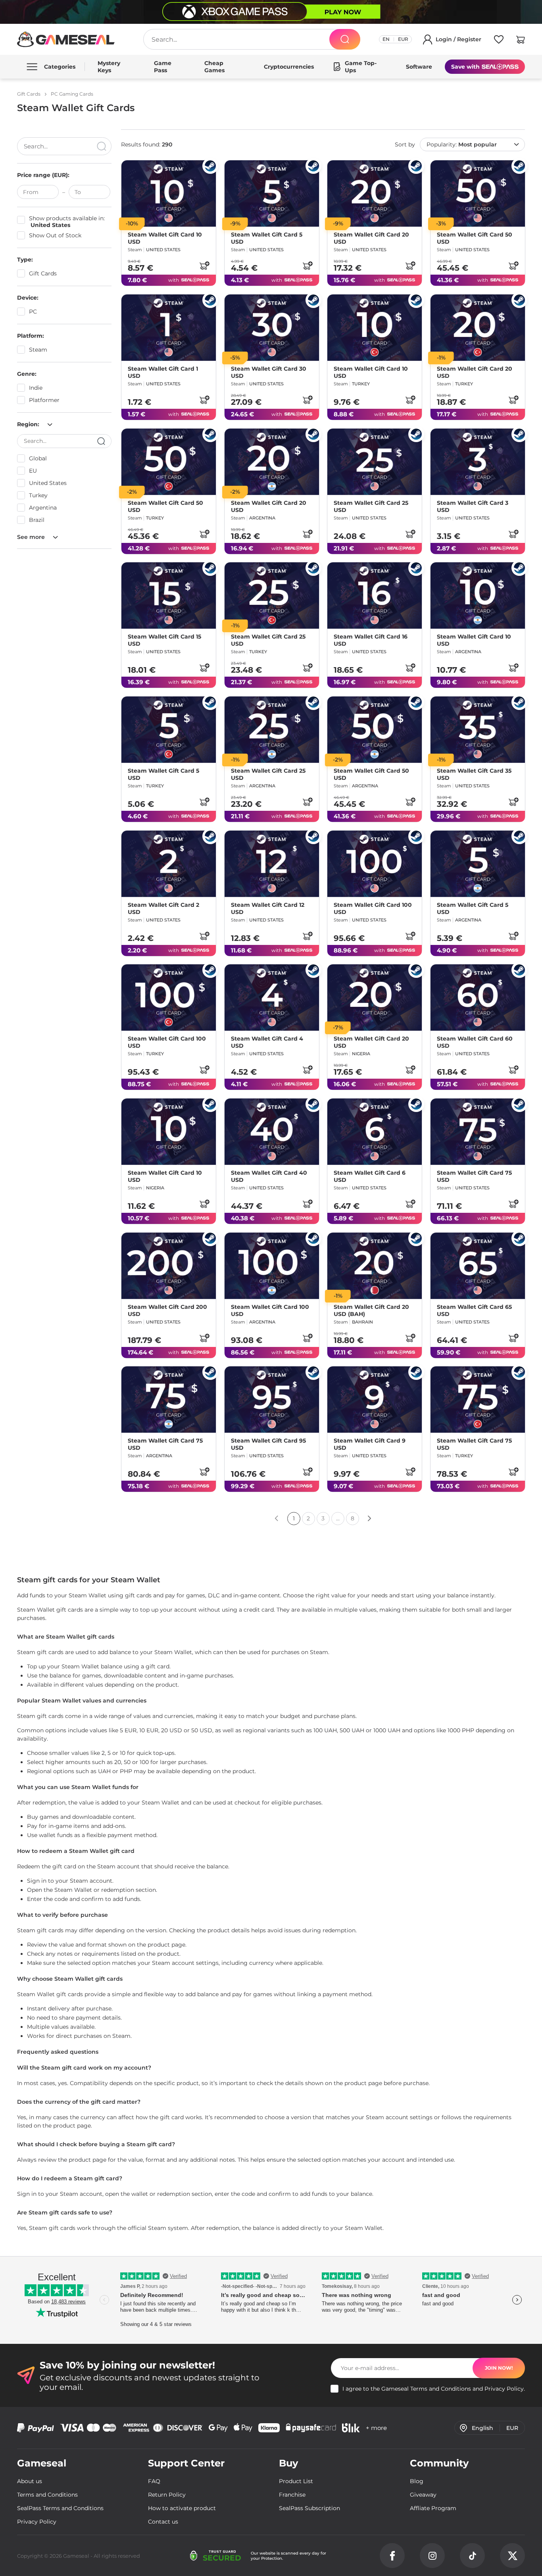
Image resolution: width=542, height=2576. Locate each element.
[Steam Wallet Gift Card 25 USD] (375, 462)
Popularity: (462, 144)
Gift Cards (43, 273)
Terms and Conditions (441, 2389)
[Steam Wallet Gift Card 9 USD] (375, 1400)
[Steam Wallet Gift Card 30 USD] (272, 328)
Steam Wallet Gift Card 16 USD (371, 640)
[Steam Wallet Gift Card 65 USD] (478, 1266)
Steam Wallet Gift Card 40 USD (269, 1176)
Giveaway (423, 2495)
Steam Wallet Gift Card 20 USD (371, 238)
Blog (417, 2481)
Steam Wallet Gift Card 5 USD (267, 238)
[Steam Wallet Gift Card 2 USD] (169, 864)
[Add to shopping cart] (204, 265)
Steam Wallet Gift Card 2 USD (163, 908)
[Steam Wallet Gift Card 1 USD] (169, 328)
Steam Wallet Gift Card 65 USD (474, 1310)
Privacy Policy (504, 2389)
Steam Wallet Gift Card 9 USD (370, 1444)
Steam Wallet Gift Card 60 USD (475, 1042)
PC (33, 312)
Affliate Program (433, 2508)
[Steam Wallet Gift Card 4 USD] (272, 998)
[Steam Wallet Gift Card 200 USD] (169, 1266)
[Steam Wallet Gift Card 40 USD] (272, 1132)
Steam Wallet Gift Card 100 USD (373, 908)
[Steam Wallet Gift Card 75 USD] (478, 1132)
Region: (29, 424)
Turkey (38, 495)
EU (33, 471)
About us (30, 2481)
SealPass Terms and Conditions (60, 2508)
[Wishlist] (499, 41)
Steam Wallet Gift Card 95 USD (268, 1444)
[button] (521, 41)
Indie (36, 388)
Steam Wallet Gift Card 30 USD (269, 372)
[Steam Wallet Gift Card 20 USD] (375, 193)
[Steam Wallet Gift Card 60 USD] (478, 998)
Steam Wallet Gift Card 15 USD (164, 640)
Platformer (44, 400)
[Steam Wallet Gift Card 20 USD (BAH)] (375, 1266)
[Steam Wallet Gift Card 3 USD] (478, 462)
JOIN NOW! (499, 2368)
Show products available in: (67, 222)
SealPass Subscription (309, 2508)
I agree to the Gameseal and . (434, 2389)
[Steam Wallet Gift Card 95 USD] (272, 1400)
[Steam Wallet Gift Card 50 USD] (478, 193)
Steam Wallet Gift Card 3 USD (473, 506)
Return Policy (167, 2495)
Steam (38, 350)
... (338, 1518)
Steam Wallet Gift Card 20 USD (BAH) (371, 1310)
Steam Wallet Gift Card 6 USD (370, 1176)
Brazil (37, 520)
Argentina (43, 508)
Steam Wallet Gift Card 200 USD (167, 1310)
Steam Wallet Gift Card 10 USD (165, 238)
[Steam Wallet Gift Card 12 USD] (272, 864)
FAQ (154, 2481)
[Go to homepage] (66, 39)
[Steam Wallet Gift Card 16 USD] (375, 595)
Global (38, 458)
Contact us (163, 2522)
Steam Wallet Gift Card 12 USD (268, 908)
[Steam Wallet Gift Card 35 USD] (478, 730)
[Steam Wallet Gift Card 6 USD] (375, 1132)
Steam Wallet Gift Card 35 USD (474, 774)
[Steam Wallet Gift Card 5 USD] (272, 193)
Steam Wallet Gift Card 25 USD (371, 506)
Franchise (292, 2495)
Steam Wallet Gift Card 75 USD (474, 1176)
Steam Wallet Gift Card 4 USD (267, 1042)
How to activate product (182, 2508)
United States (48, 483)
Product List (296, 2481)
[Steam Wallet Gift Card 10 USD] (169, 193)
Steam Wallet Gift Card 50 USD (475, 238)
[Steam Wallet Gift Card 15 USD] (169, 595)
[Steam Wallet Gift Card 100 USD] (375, 864)
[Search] (345, 39)
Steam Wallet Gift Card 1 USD (163, 372)
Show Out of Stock (55, 236)
